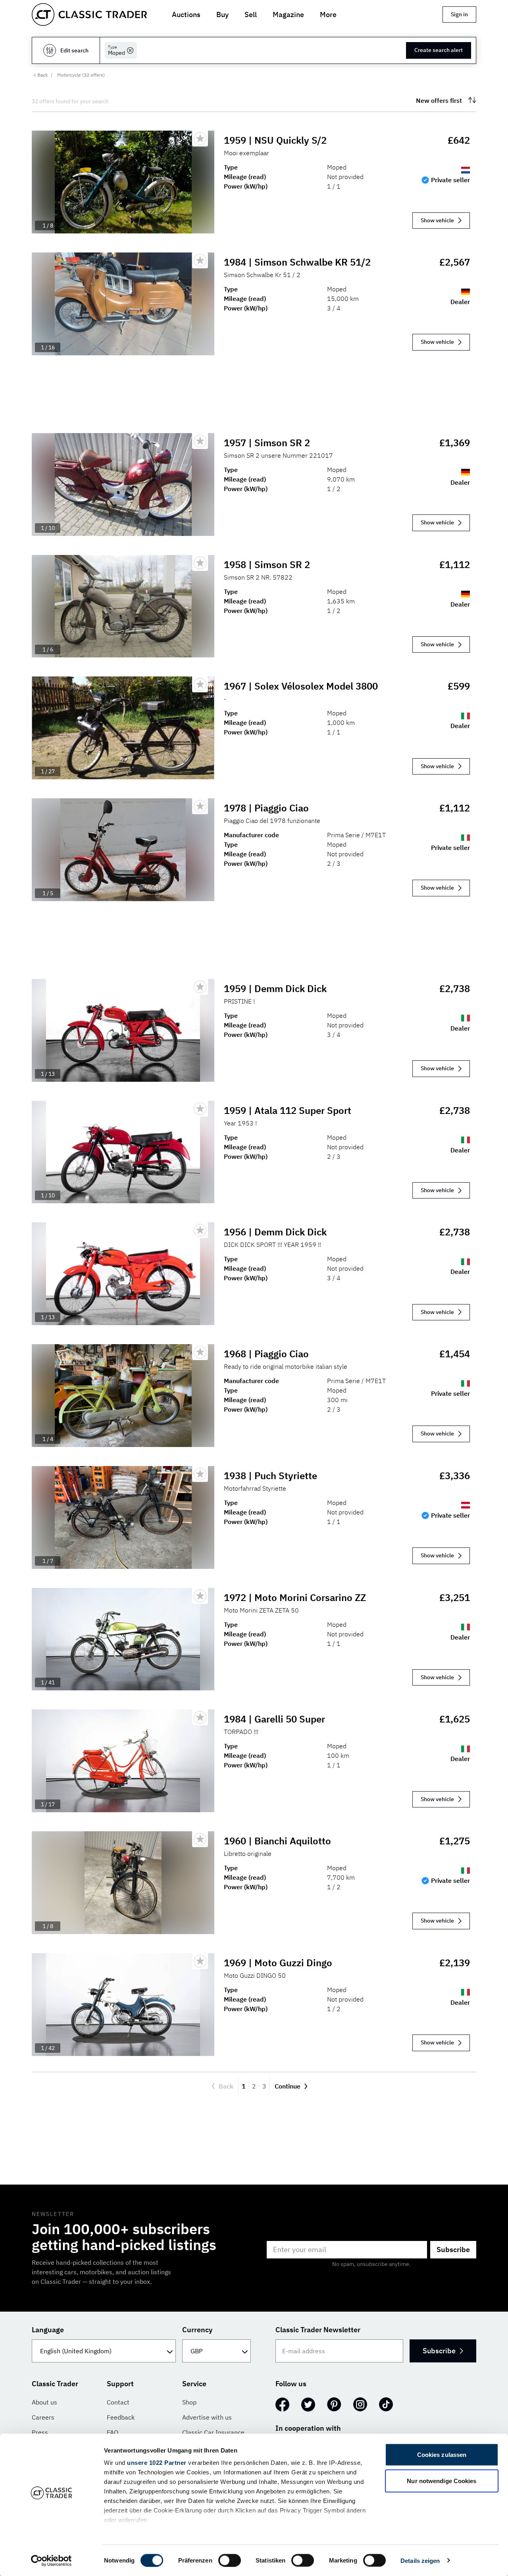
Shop (189, 2402)
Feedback (121, 2417)
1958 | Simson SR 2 (267, 565)
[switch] (230, 2560)
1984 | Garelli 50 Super (274, 1719)
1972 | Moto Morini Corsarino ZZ (295, 1597)
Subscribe (453, 2249)
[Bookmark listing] (200, 139)
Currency (197, 2330)
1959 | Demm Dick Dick (275, 988)
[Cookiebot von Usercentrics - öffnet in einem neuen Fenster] (51, 2561)
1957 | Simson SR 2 (267, 443)
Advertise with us (207, 2417)
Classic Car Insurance (213, 2432)
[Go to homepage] (89, 14)
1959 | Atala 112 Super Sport (288, 1110)
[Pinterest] (334, 2405)
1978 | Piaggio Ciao (266, 808)
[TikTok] (386, 2405)
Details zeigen (420, 2560)
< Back (40, 75)
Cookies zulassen (442, 2455)
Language (48, 2330)
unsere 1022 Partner (157, 2463)
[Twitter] (308, 2405)
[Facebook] (282, 2405)
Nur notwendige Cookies (442, 2481)
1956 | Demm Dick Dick (275, 1232)
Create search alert (439, 50)
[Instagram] (360, 2405)
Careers (43, 2417)
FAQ (113, 2432)
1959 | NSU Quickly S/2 (275, 140)
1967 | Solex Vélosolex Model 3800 (301, 686)
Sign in (459, 14)
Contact (118, 2402)
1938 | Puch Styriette (270, 1476)
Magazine (288, 14)
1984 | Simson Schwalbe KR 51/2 (297, 262)
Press (40, 2432)
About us (44, 2402)
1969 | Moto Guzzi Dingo (278, 1963)
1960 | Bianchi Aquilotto (277, 1841)
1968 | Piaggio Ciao (266, 1354)
